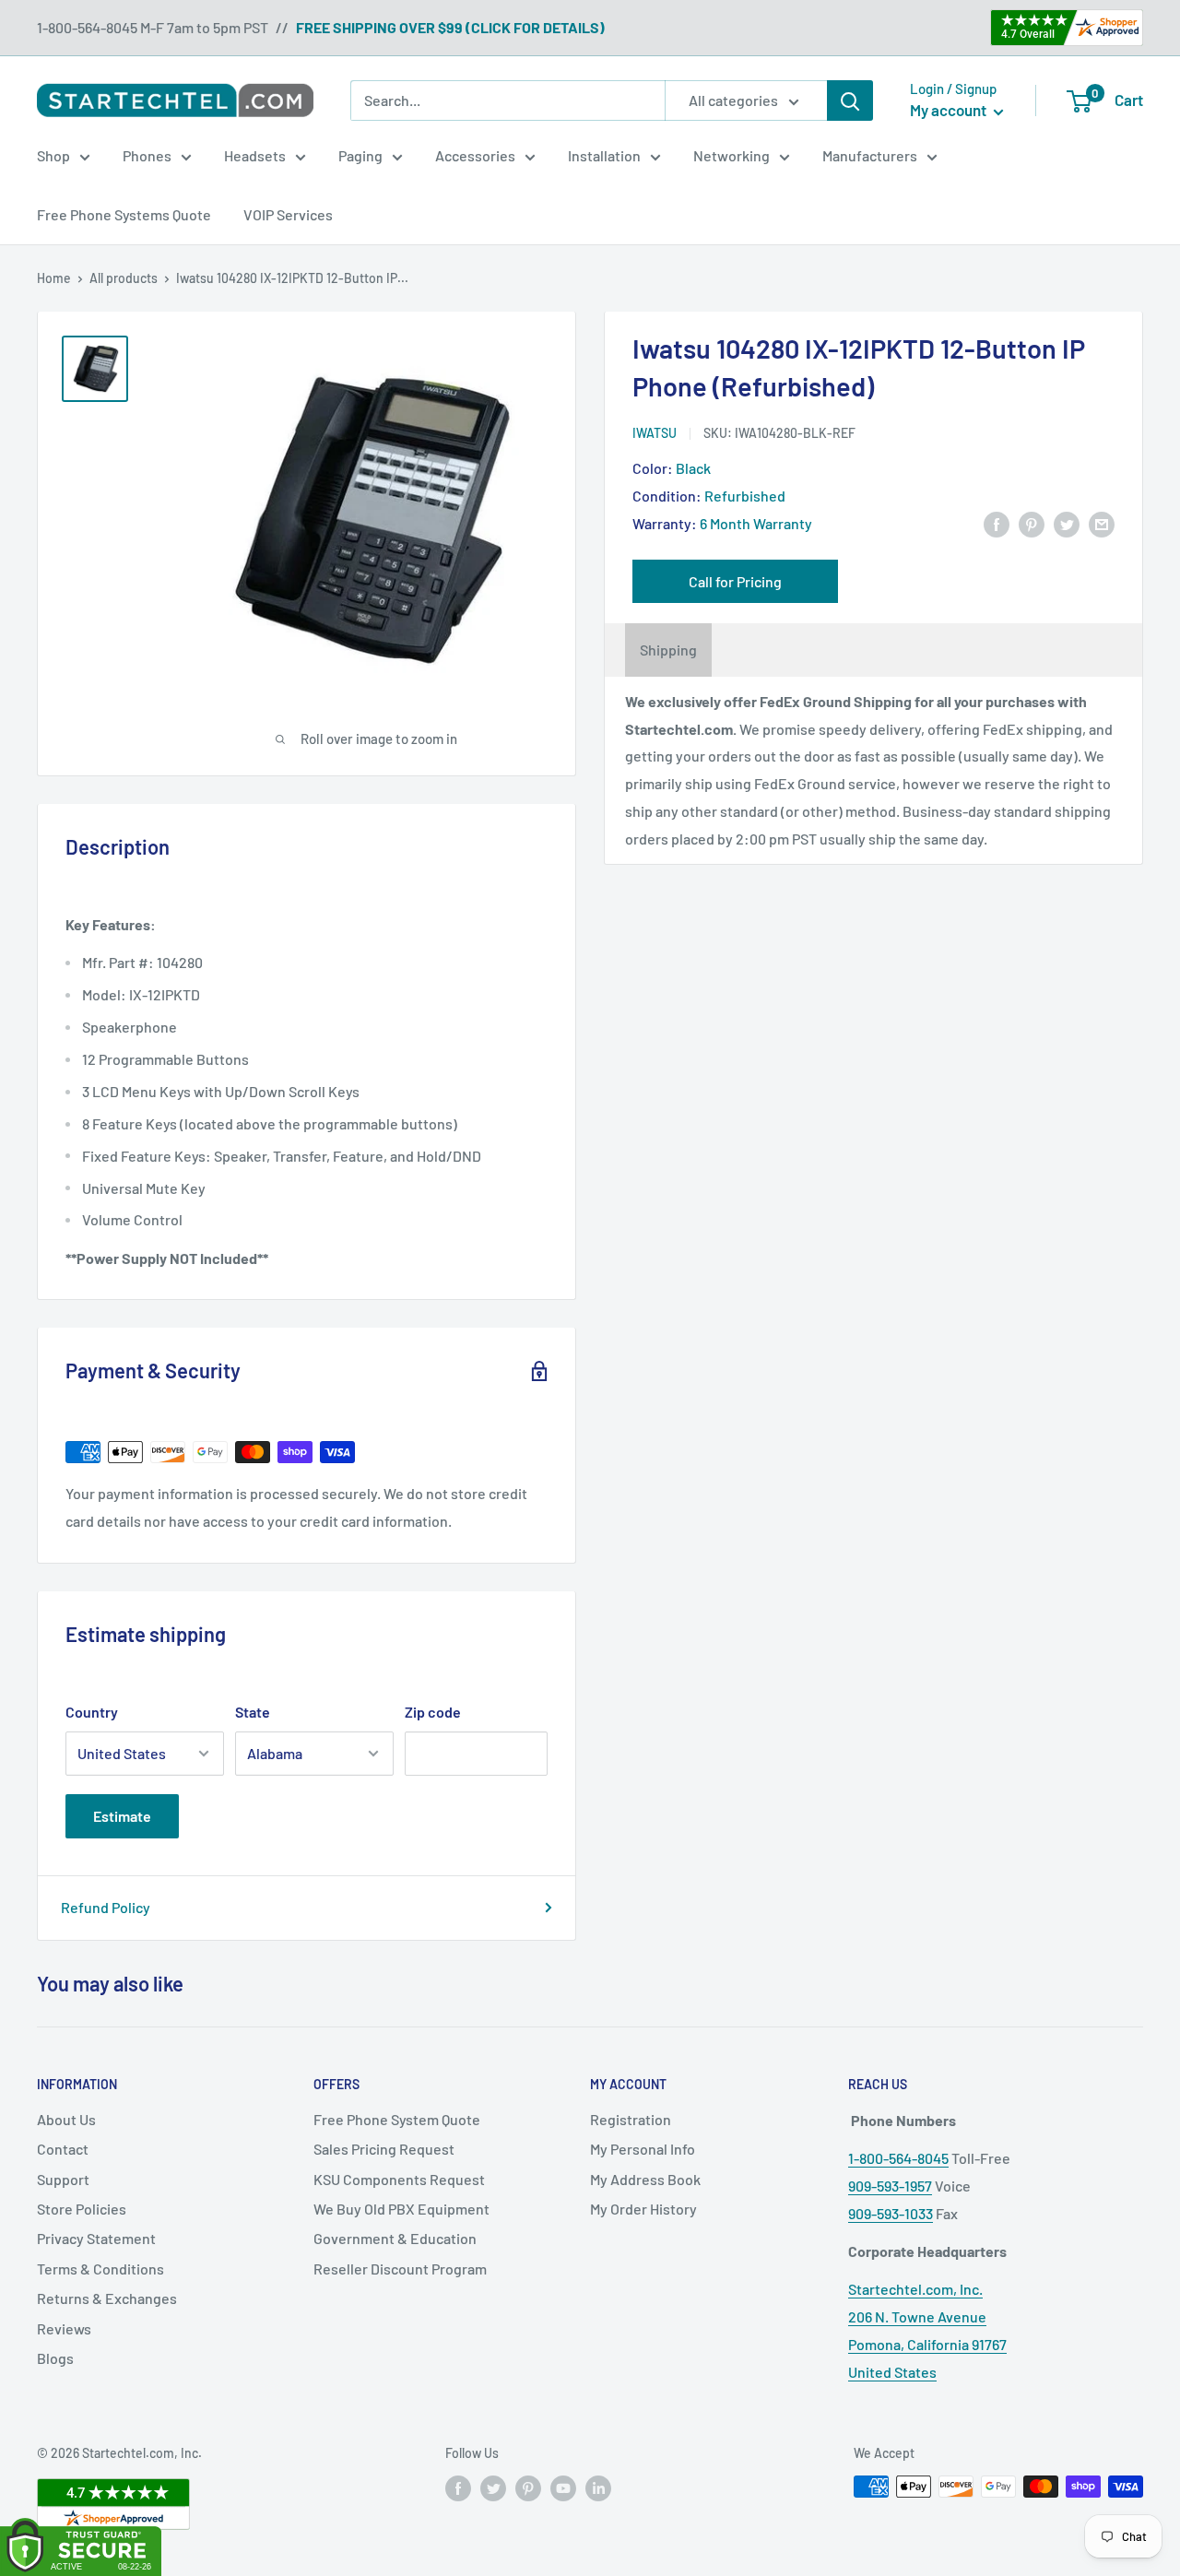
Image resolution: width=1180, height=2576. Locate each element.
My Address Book (645, 2179)
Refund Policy (106, 1907)
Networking (732, 155)
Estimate (122, 1816)
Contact (63, 2149)
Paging (360, 155)
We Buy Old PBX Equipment (401, 2209)
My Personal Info (643, 2149)
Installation (604, 155)
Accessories (475, 155)
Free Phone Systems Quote (124, 214)
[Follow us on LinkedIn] (598, 2488)
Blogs (55, 2358)
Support (63, 2179)
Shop (53, 155)
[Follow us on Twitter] (493, 2488)
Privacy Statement (96, 2238)
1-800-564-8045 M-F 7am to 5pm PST (153, 27)
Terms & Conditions (100, 2269)
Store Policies (82, 2209)
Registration (631, 2119)
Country (92, 1712)
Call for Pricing (735, 581)
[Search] (850, 100)
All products (124, 278)
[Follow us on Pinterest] (528, 2488)
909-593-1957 (890, 2186)
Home (54, 278)
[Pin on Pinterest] (1032, 523)
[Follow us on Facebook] (458, 2488)
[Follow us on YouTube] (563, 2488)
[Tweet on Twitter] (1067, 523)
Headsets (255, 155)
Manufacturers (870, 155)
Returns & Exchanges (107, 2298)
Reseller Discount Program (400, 2269)
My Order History (643, 2209)
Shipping (668, 650)
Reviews (64, 2328)
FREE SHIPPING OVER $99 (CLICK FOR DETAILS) (450, 27)
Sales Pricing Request (384, 2149)
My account (950, 110)
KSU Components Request (399, 2179)
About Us (66, 2119)
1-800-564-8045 (898, 2158)
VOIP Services (288, 214)
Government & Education (395, 2238)
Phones (147, 155)
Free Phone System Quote (397, 2119)
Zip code (433, 1712)
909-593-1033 (891, 2213)
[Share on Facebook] (997, 523)
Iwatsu (655, 433)
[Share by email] (1102, 523)
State (253, 1712)
